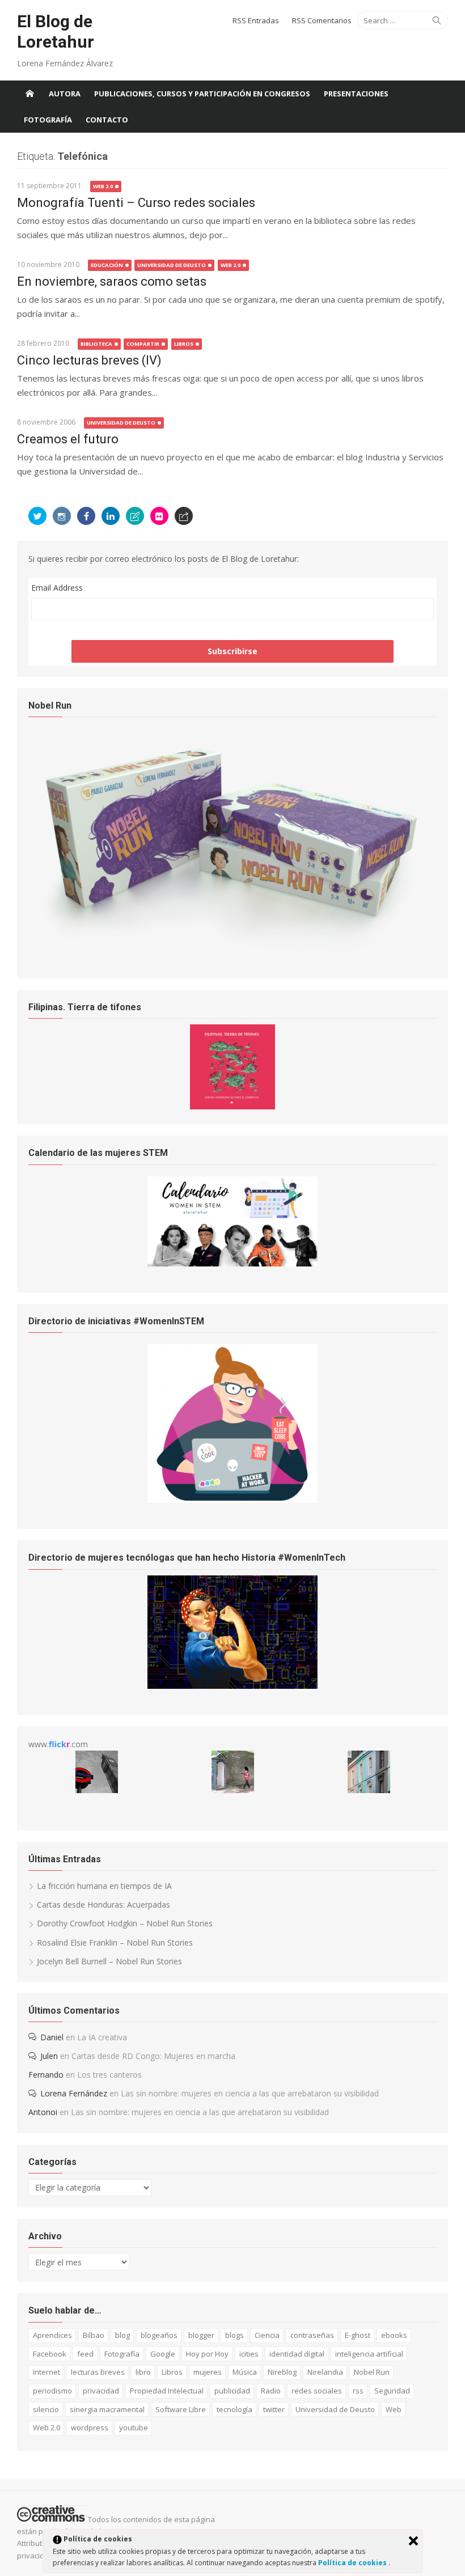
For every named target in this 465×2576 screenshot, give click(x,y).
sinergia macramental (107, 2409)
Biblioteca (96, 344)
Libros (184, 344)
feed (85, 2354)
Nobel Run (372, 2372)
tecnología (234, 2409)
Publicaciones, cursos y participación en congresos (202, 94)
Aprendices (52, 2335)
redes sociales (317, 2391)
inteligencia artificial (369, 2354)
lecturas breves (98, 2372)
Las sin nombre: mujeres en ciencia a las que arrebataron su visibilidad (250, 2093)
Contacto (107, 120)
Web (394, 2409)
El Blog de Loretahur (56, 31)
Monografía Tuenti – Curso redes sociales (136, 203)
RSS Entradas (256, 20)
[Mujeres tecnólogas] (232, 1686)
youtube (134, 2427)
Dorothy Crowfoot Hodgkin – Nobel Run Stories (125, 1923)
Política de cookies (353, 2563)
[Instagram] (62, 516)
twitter (274, 2409)
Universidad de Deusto (172, 265)
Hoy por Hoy (207, 2354)
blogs (234, 2335)
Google (163, 2354)
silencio (46, 2409)
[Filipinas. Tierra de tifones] (232, 1106)
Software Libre (181, 2409)
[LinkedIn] (111, 516)
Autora (65, 94)
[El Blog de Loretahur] (29, 94)
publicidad (232, 2391)
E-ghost (358, 2335)
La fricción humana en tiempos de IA (104, 1886)
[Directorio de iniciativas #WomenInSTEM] (232, 1500)
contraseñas (312, 2335)
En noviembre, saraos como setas (112, 281)
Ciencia (267, 2335)
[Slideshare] (135, 516)
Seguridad (392, 2391)
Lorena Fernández (74, 2093)
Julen (49, 2056)
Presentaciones (356, 94)
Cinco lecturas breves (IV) (89, 360)
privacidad (101, 2391)
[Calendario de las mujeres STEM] (232, 1263)
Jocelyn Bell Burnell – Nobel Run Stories (109, 1961)
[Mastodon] (184, 516)
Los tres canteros (109, 2075)
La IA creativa (102, 2037)
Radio (271, 2391)
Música (245, 2372)
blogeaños (159, 2335)
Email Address (57, 588)
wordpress (90, 2427)
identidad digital (297, 2354)
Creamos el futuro (68, 439)
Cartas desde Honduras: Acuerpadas (103, 1905)
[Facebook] (86, 516)
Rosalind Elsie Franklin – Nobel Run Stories (115, 1942)
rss (358, 2391)
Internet (46, 2372)
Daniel (52, 2037)
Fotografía (48, 120)
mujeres (208, 2372)
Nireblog (282, 2372)
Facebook (50, 2354)
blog (122, 2335)
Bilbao (94, 2335)
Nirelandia (325, 2372)
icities (249, 2354)
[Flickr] (159, 516)
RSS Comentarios (322, 20)
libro (143, 2372)
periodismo (52, 2391)
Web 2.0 (103, 186)
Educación (107, 265)
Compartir (143, 344)
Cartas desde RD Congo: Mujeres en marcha (153, 2056)
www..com (58, 1744)
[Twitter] (37, 516)
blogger (201, 2335)
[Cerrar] (413, 2541)
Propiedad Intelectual (167, 2391)
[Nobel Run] (232, 949)
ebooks (394, 2335)
